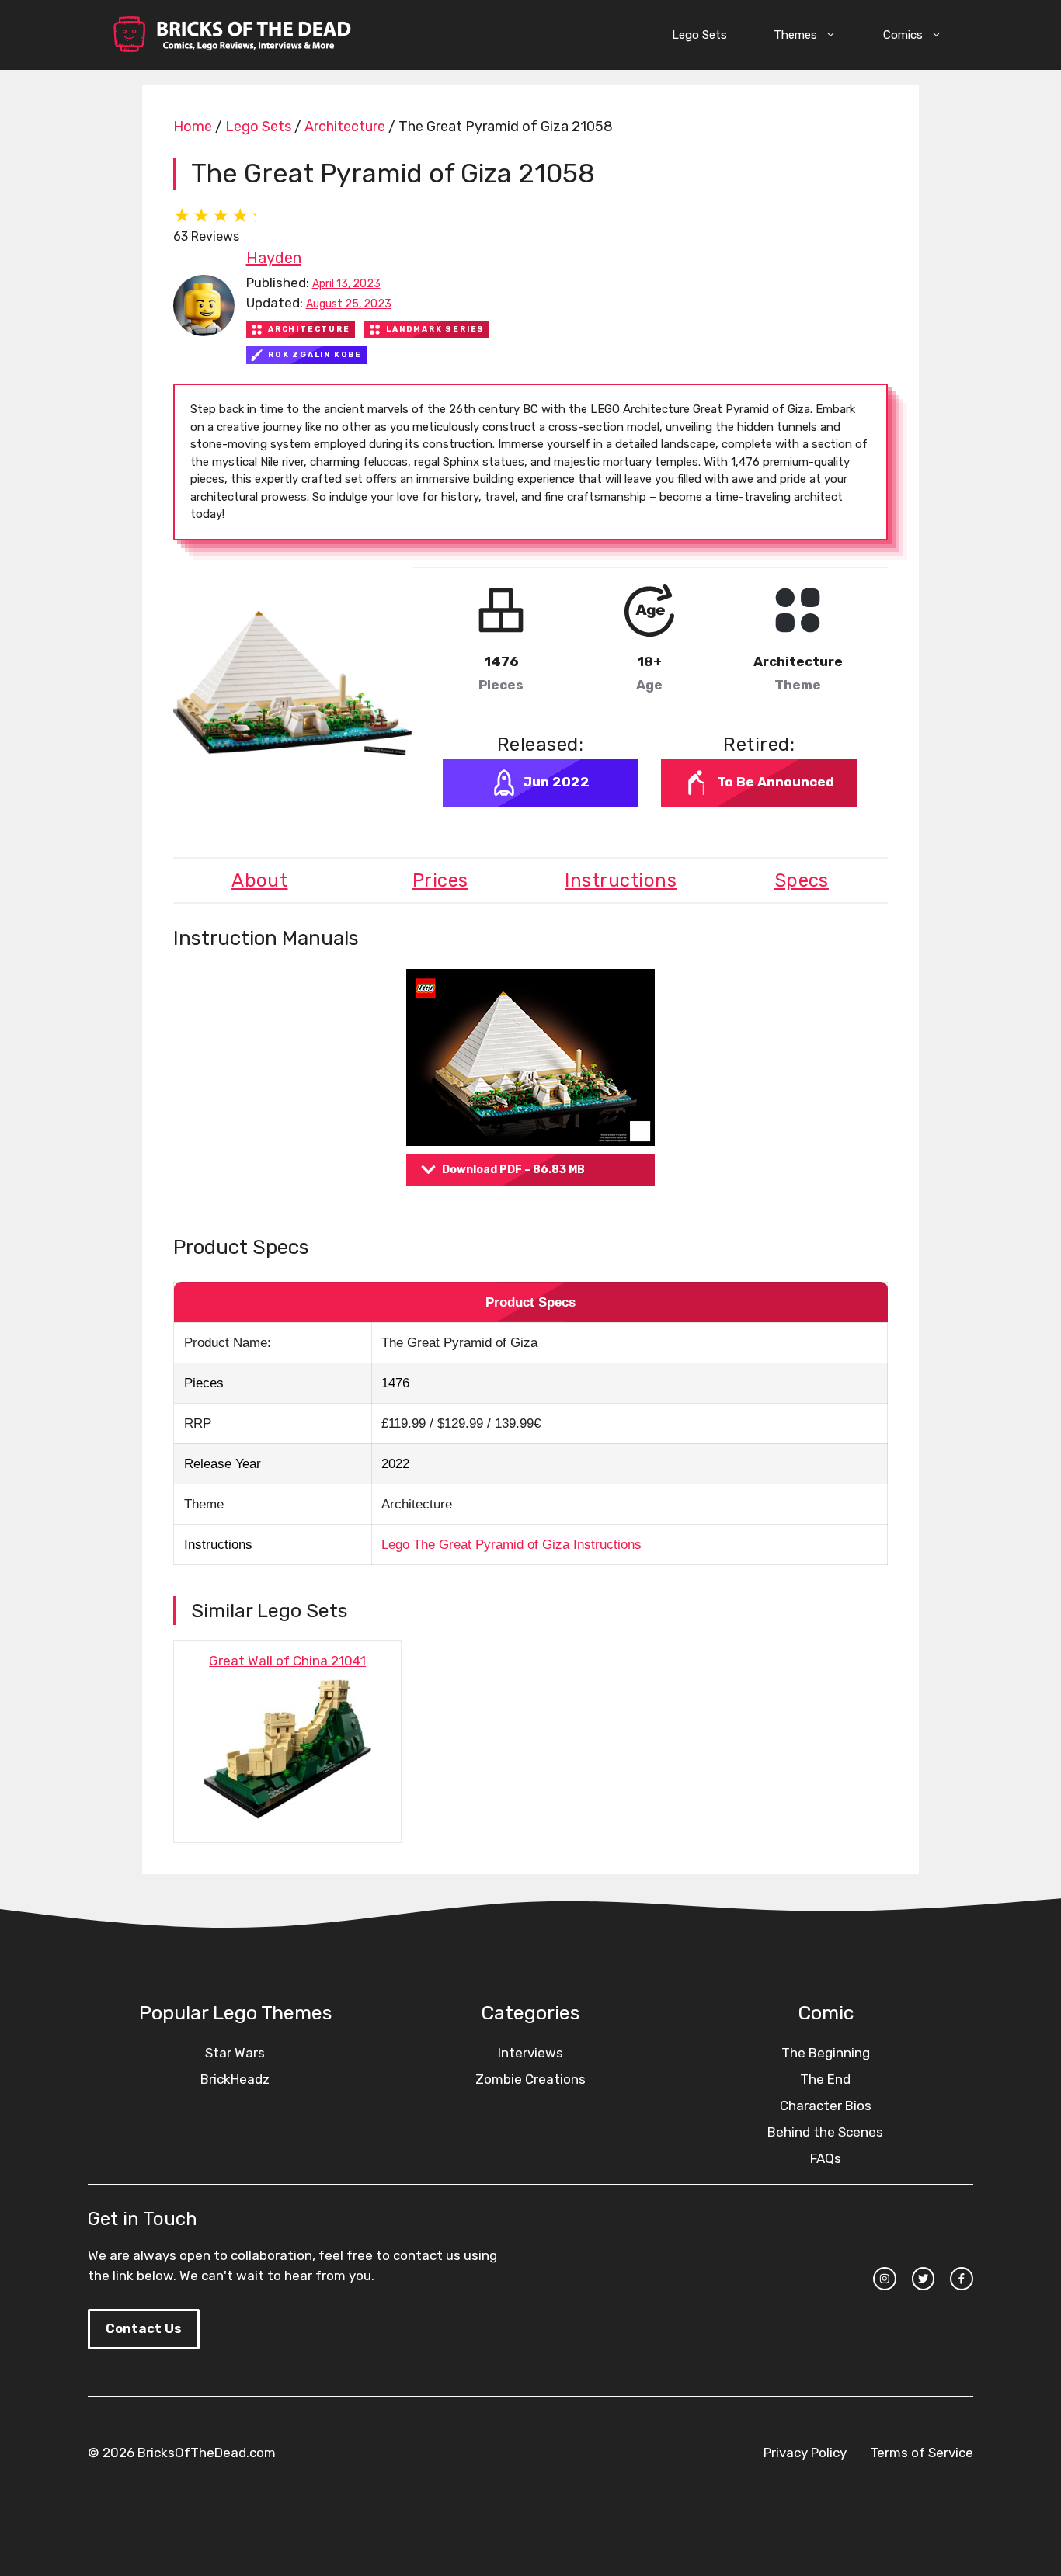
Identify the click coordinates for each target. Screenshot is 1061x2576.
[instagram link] (885, 2279)
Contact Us (144, 2328)
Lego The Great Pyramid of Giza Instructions (511, 1545)
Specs (802, 880)
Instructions (621, 880)
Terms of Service (922, 2453)
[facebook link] (962, 2279)
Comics (903, 35)
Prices (440, 880)
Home (193, 127)
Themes (795, 35)
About (259, 880)
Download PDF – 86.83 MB (513, 1170)
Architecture (345, 127)
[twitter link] (924, 2279)
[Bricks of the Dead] (231, 35)
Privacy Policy (805, 2453)
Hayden (274, 258)
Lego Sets (699, 35)
